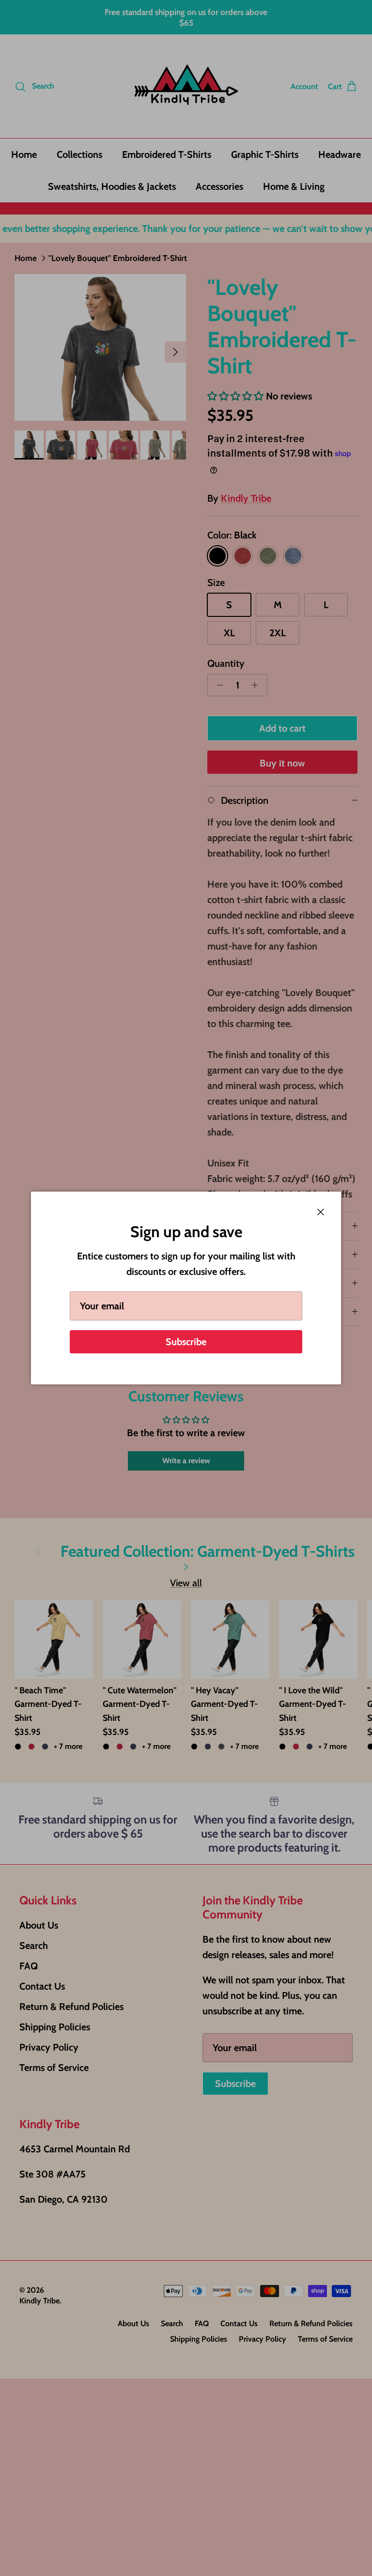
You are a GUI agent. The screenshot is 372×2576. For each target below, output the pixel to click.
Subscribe (186, 1342)
